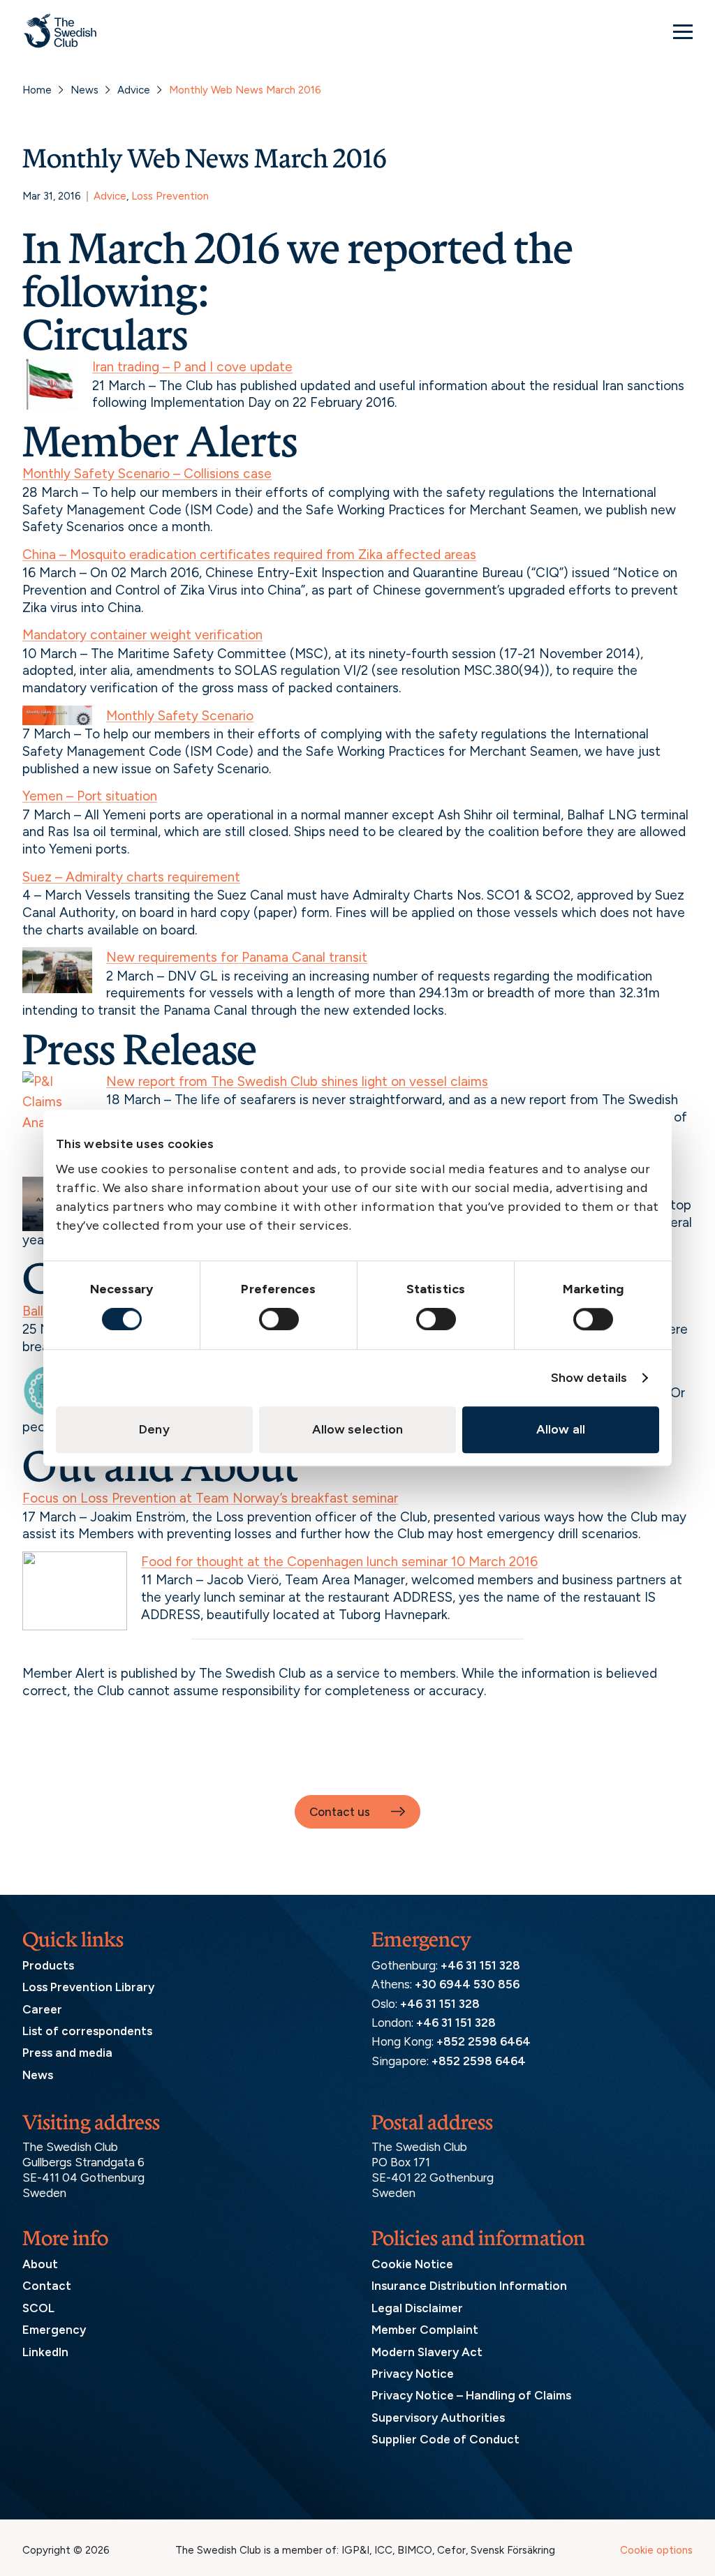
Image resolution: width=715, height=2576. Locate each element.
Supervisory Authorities (438, 2418)
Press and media (67, 2053)
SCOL (38, 2308)
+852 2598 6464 (484, 2041)
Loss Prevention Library (88, 1987)
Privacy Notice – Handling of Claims (471, 2395)
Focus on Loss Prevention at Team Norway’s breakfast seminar (210, 1498)
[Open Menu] (683, 31)
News (84, 90)
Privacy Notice (413, 2374)
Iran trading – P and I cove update (192, 367)
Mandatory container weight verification (142, 635)
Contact (47, 2286)
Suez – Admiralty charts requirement (131, 877)
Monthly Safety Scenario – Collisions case (147, 474)
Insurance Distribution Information (469, 2286)
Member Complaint (425, 2330)
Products (48, 1965)
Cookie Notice (412, 2264)
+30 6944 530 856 (467, 1984)
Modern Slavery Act (427, 2352)
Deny (154, 1429)
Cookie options (656, 2550)
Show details (589, 1378)
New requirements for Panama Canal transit (237, 957)
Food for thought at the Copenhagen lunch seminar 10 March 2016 (339, 1562)
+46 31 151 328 (480, 1965)
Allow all (561, 1429)
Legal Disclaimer (417, 2308)
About (40, 2264)
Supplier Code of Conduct (445, 2439)
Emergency (54, 2330)
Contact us (340, 1812)
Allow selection (358, 1429)
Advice (134, 90)
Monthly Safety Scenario (180, 716)
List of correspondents (87, 2031)
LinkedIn (45, 2352)
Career (42, 2009)
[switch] (279, 1319)
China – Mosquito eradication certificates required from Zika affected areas (249, 554)
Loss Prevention (170, 196)
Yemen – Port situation (90, 796)
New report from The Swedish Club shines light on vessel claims (297, 1081)
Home (37, 90)
